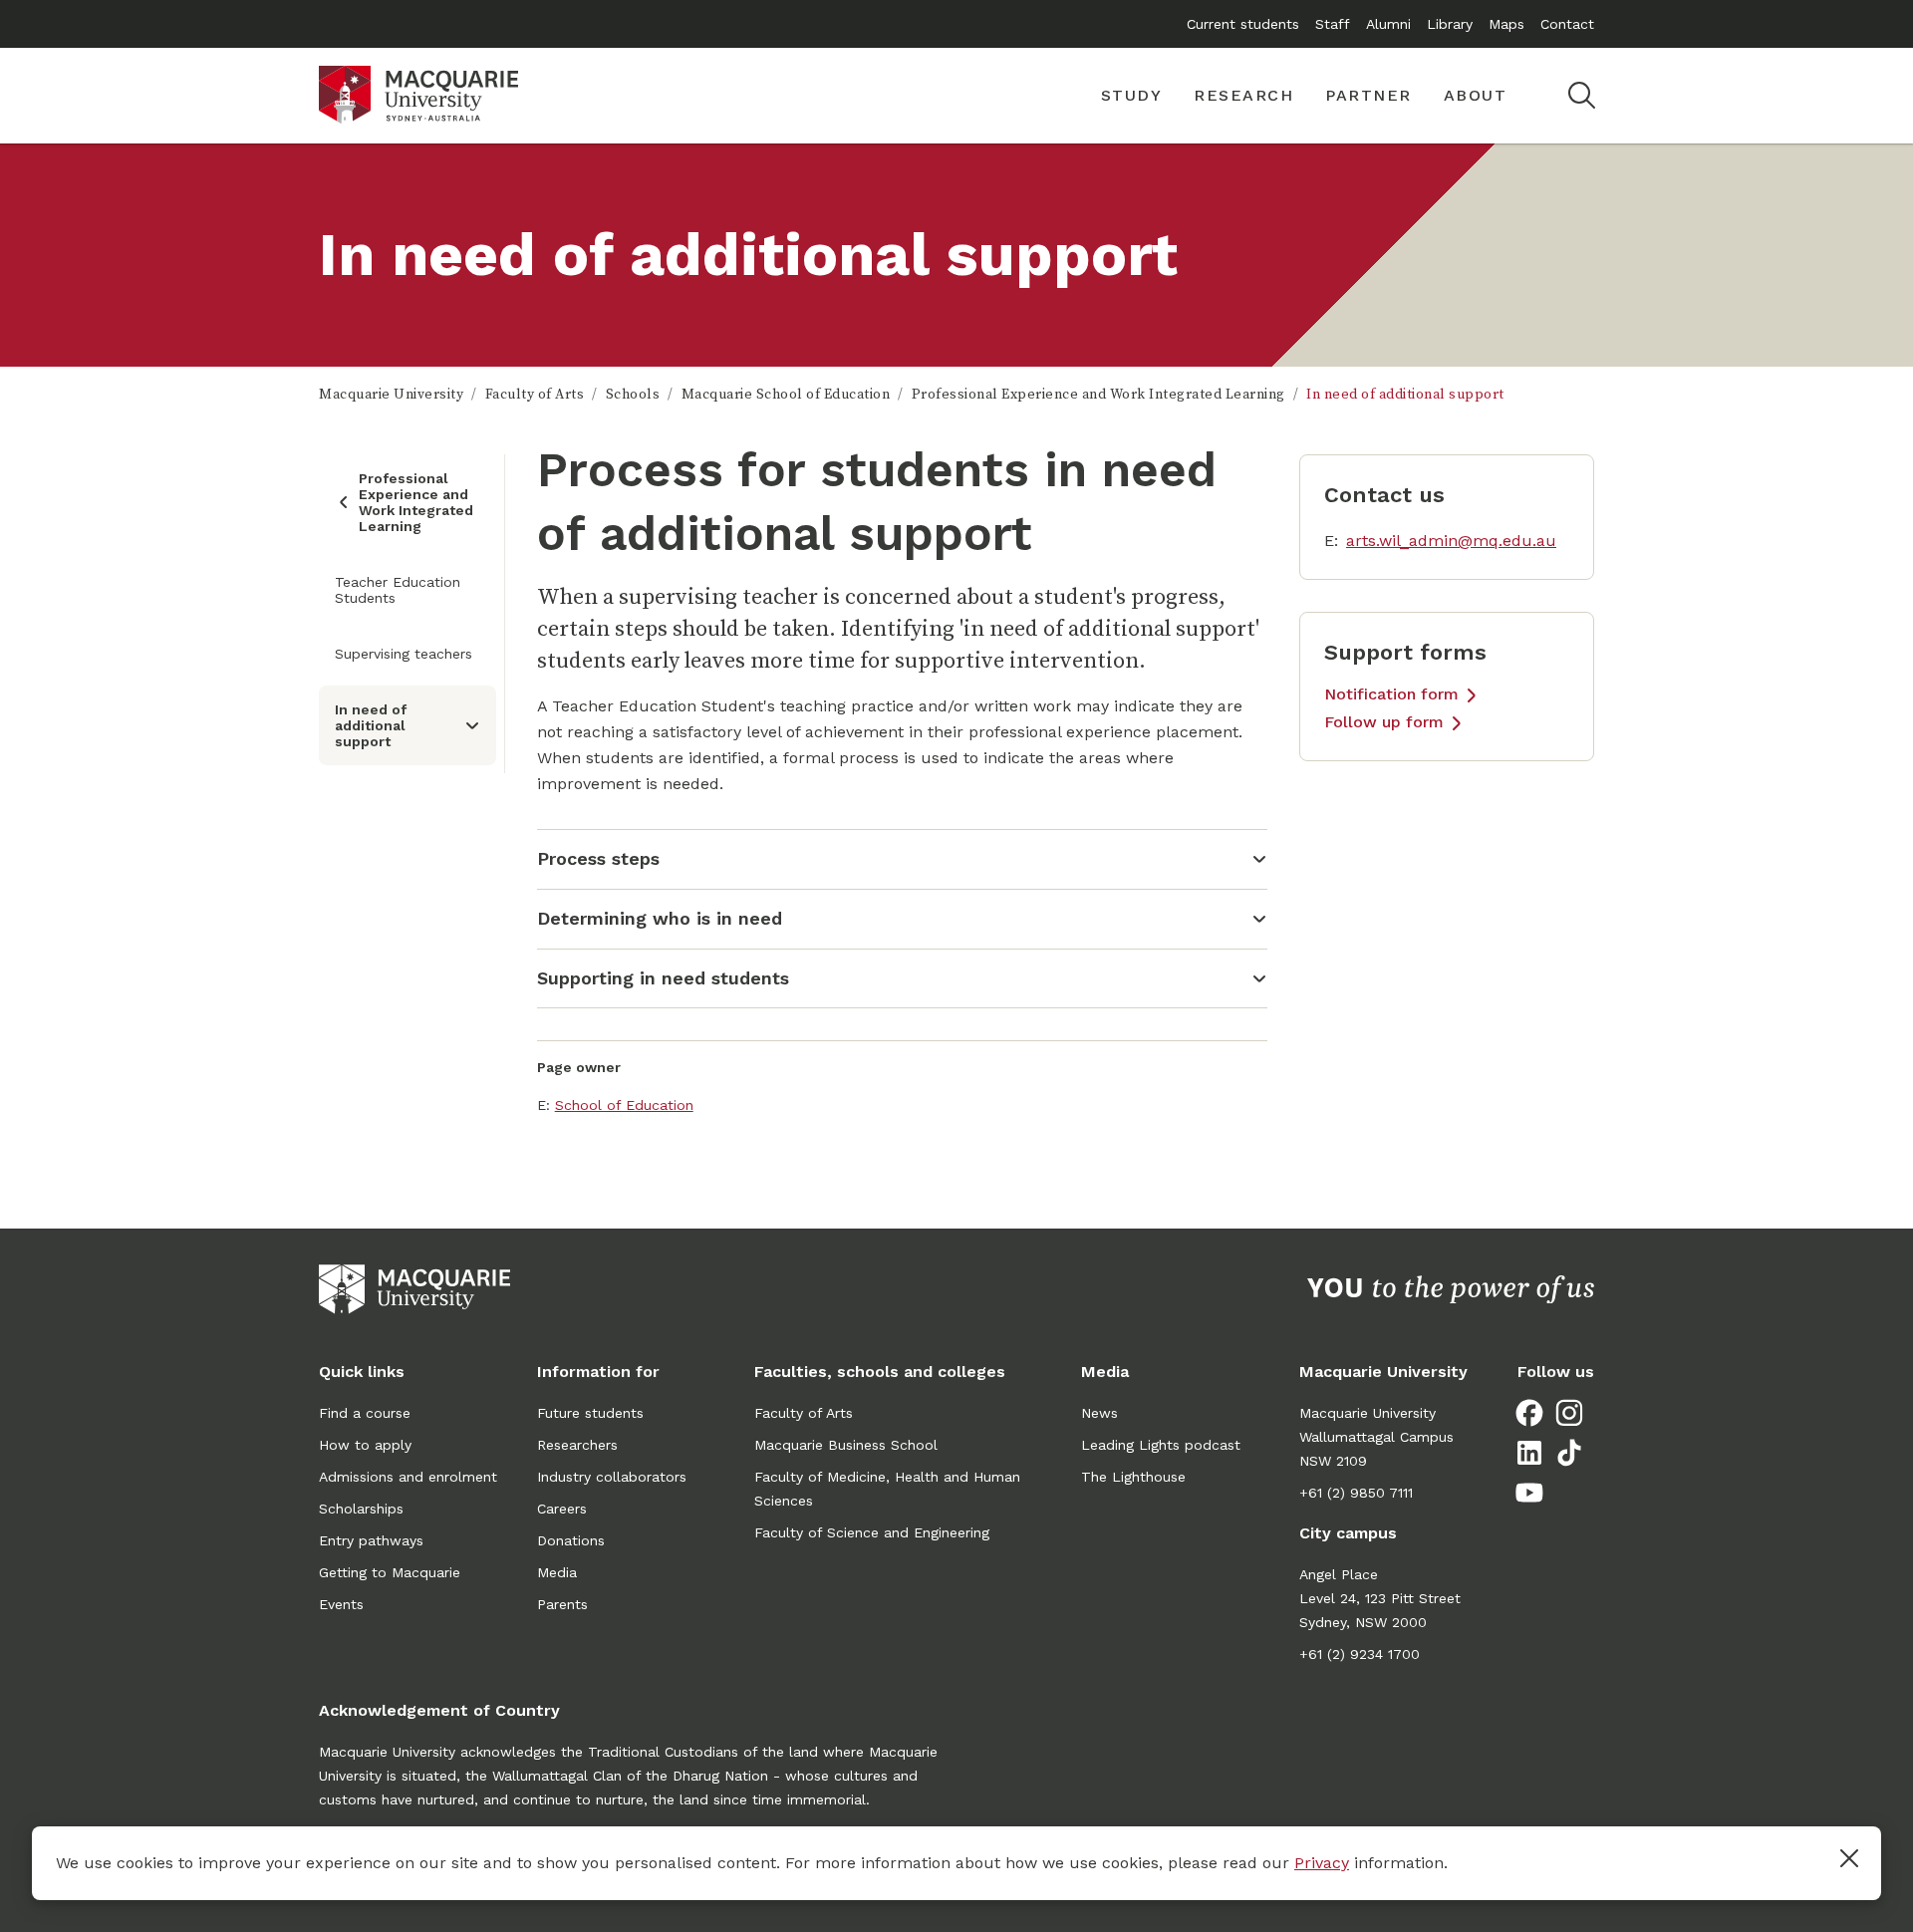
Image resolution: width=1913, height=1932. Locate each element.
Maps (1506, 24)
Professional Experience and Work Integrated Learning (1098, 395)
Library (1450, 24)
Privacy (1322, 1863)
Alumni (1388, 24)
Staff (1333, 24)
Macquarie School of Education (786, 395)
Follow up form (1384, 722)
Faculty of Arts (535, 395)
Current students (1243, 24)
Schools (633, 395)
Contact (1567, 24)
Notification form (1391, 694)
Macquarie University (391, 395)
